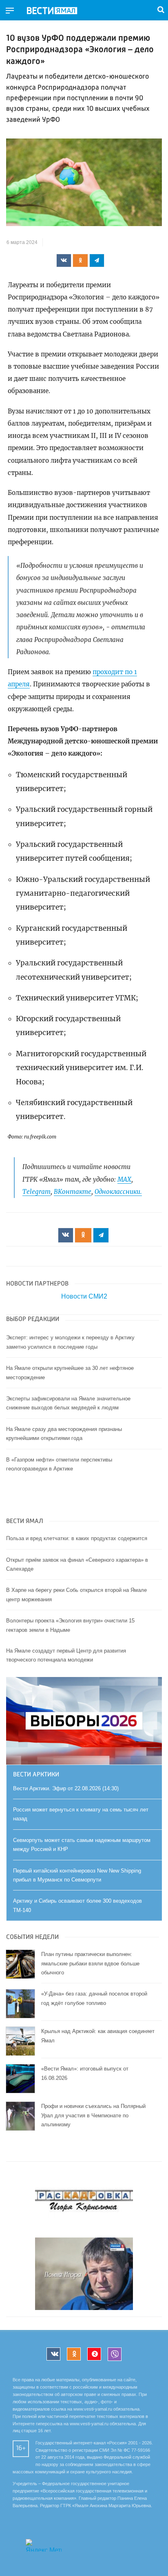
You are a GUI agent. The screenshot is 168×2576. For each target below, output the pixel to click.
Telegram (36, 1192)
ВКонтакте (73, 1192)
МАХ (124, 1179)
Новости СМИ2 (84, 1296)
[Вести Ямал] (59, 11)
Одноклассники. (118, 1192)
